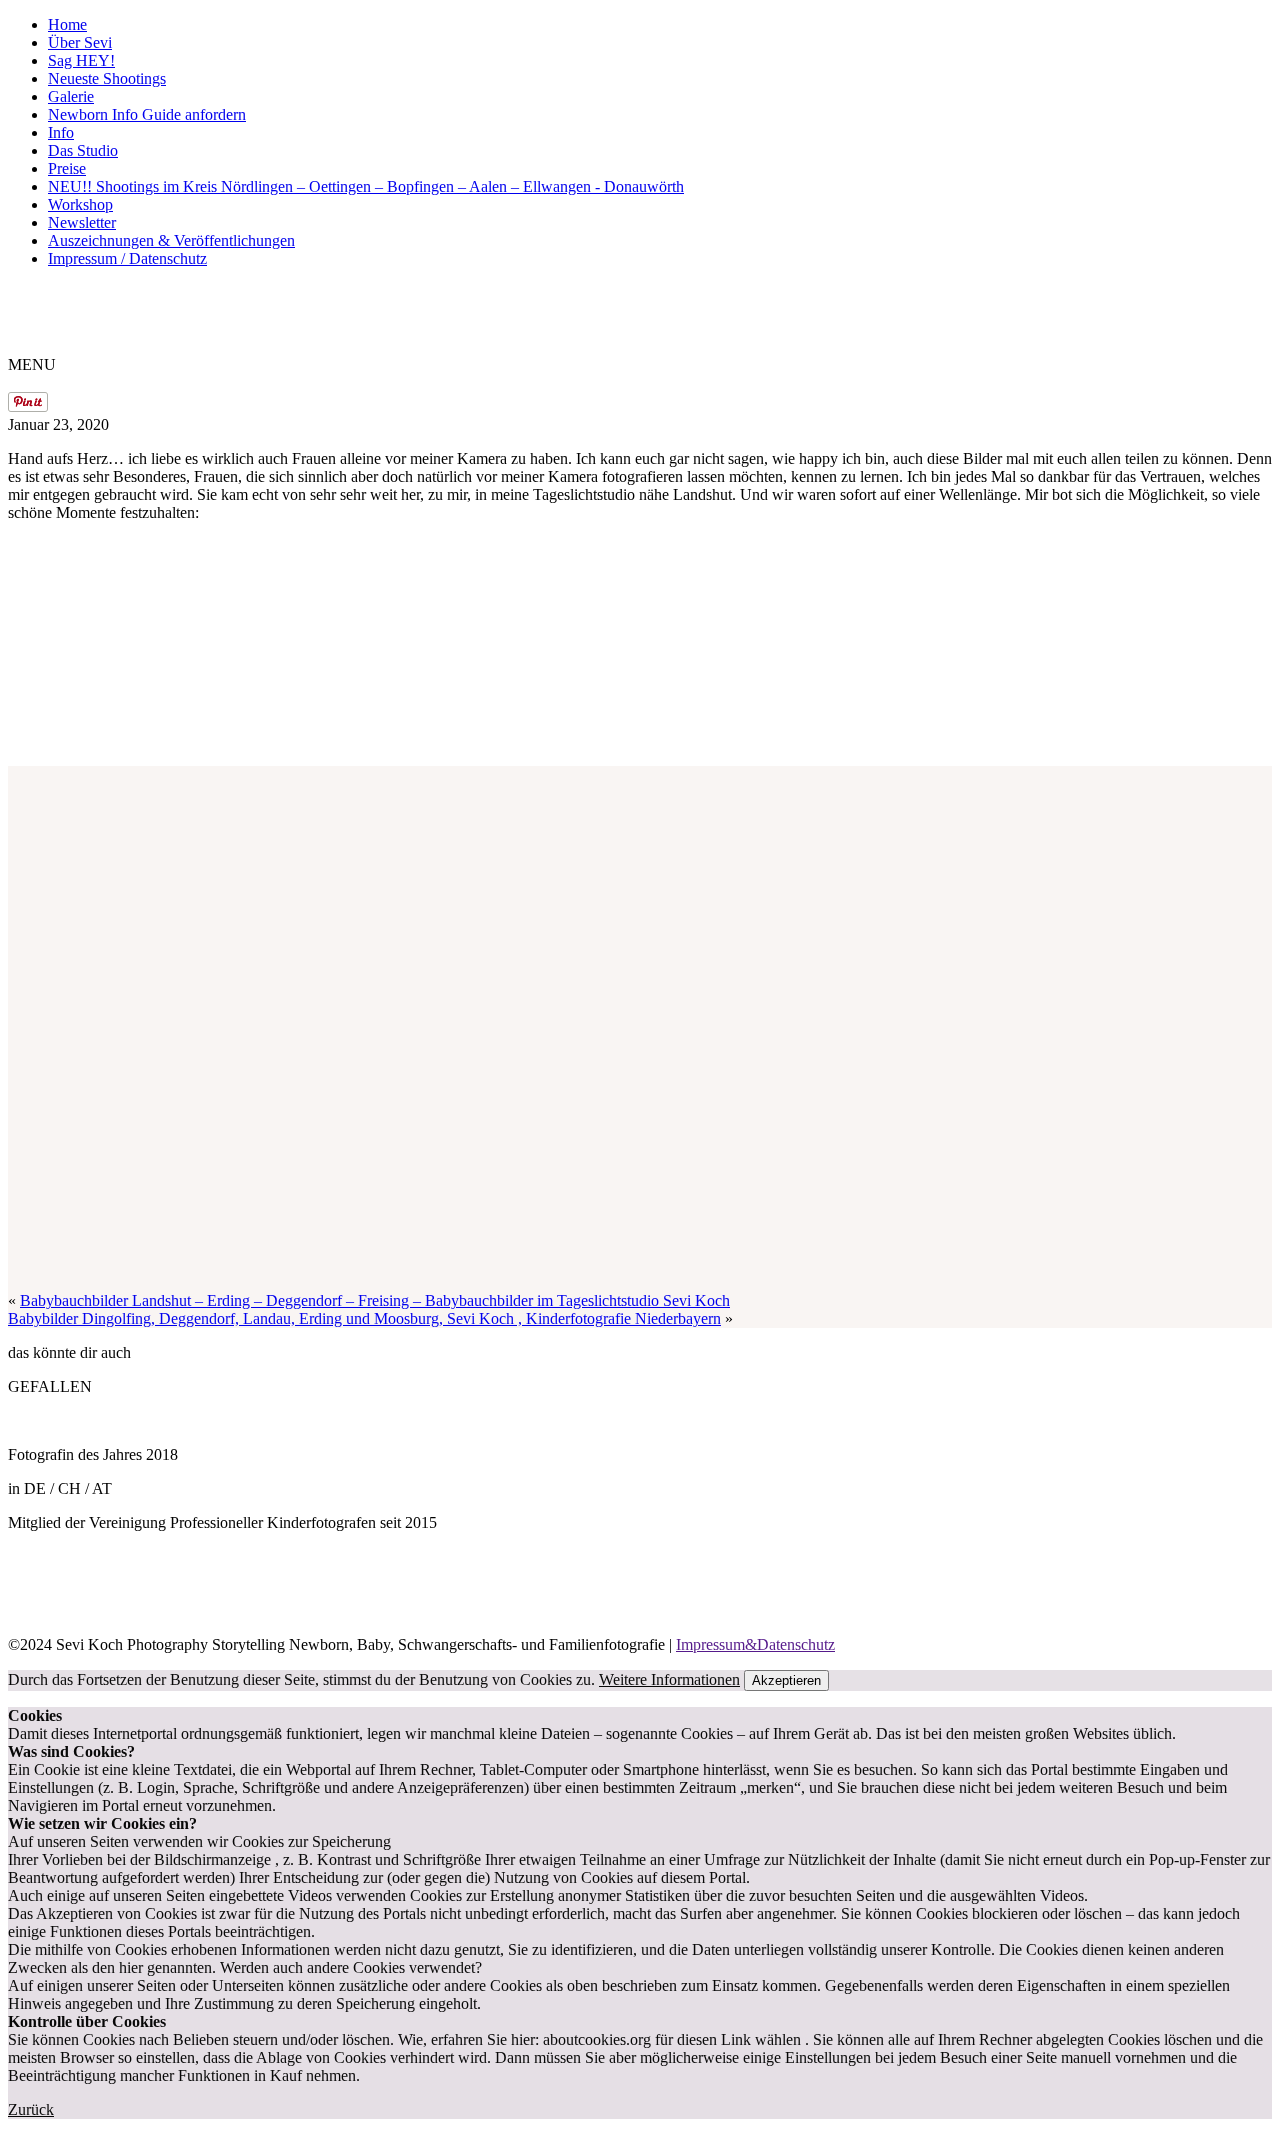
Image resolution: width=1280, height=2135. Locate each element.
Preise (67, 168)
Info (61, 132)
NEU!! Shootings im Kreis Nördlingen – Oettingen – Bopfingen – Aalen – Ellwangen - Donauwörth (366, 186)
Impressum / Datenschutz (127, 258)
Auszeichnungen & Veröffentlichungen (171, 240)
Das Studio (83, 150)
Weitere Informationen (669, 1679)
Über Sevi (80, 42)
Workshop (80, 204)
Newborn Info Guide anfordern (147, 114)
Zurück (31, 2109)
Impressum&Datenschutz (755, 1644)
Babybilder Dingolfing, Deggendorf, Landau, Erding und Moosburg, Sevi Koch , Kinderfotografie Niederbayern (364, 1318)
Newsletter (82, 222)
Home (67, 24)
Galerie (71, 96)
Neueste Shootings (107, 78)
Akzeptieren (786, 1680)
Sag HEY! (81, 60)
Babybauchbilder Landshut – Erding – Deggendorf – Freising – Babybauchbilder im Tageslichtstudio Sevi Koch (375, 1300)
